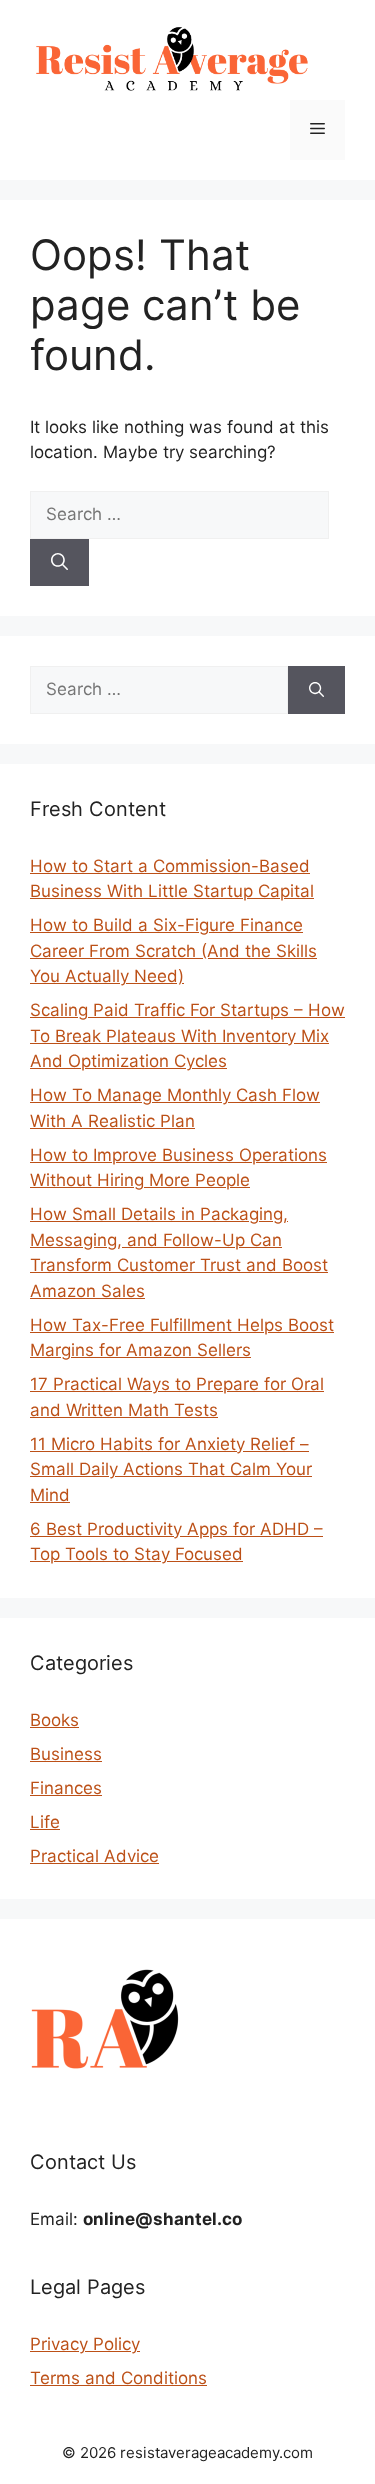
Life (45, 1822)
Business (66, 1754)
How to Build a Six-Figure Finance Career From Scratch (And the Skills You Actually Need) (173, 950)
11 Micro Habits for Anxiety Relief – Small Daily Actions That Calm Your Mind (171, 1469)
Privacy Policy (85, 2344)
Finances (66, 1788)
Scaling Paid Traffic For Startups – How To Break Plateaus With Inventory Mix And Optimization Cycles (187, 1035)
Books (54, 1720)
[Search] (59, 563)
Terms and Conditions (118, 2378)
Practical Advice (94, 1856)
